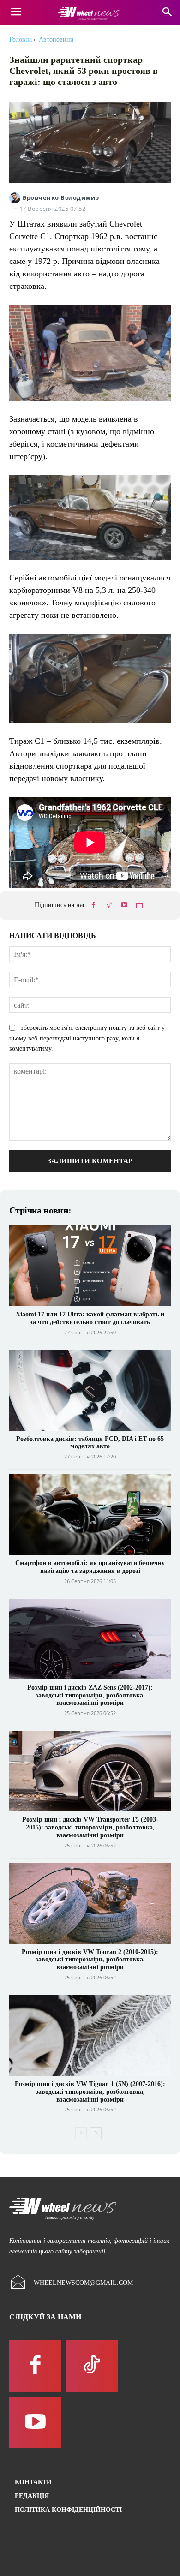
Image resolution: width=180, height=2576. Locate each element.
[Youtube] (124, 906)
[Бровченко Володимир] (16, 198)
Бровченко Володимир (61, 198)
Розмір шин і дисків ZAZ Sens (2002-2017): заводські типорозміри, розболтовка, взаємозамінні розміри (90, 1695)
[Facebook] (94, 906)
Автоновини (56, 39)
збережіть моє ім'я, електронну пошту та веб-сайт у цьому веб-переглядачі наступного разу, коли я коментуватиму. (87, 1038)
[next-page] (96, 2133)
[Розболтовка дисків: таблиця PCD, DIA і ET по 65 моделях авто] (90, 1390)
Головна (21, 39)
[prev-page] (81, 2133)
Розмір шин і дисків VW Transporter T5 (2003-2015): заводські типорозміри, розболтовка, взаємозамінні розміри (90, 1827)
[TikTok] (109, 906)
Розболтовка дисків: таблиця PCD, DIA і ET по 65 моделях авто (90, 1443)
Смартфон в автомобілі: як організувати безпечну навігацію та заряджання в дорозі (90, 1567)
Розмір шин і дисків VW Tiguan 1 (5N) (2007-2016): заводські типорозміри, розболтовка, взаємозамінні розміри (90, 2092)
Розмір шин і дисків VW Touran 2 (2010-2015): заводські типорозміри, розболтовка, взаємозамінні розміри (90, 1960)
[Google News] (139, 906)
